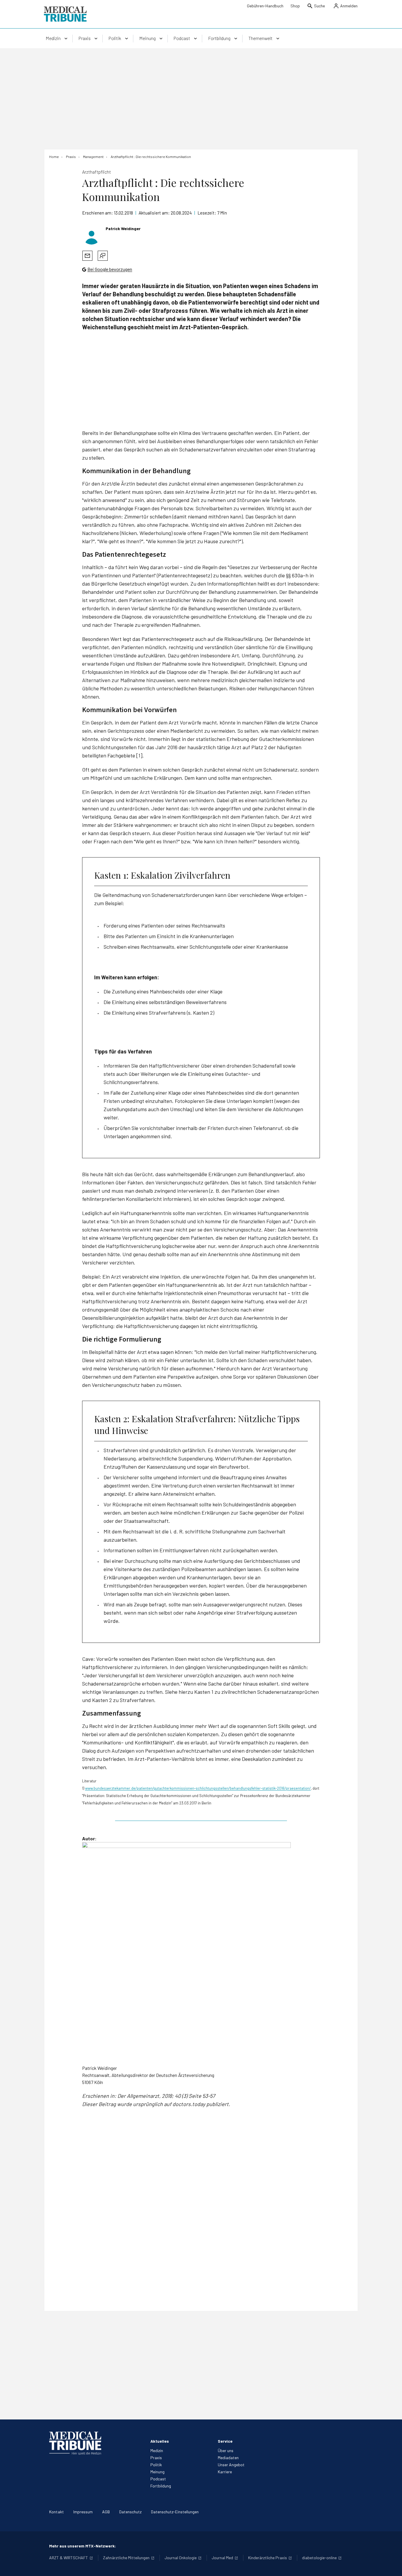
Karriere (225, 2472)
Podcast (158, 2479)
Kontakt (57, 2512)
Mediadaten (228, 2458)
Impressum (83, 2512)
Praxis (156, 2458)
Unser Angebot (231, 2465)
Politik (156, 2465)
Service (225, 2441)
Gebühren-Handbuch (265, 6)
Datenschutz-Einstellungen (175, 2512)
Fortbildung (161, 2486)
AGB (106, 2512)
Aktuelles (160, 2441)
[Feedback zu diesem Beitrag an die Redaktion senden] (103, 256)
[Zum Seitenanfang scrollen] (391, 2565)
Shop (295, 6)
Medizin (157, 2450)
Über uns (226, 2450)
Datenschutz (130, 2512)
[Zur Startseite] (65, 14)
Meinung (157, 2472)
